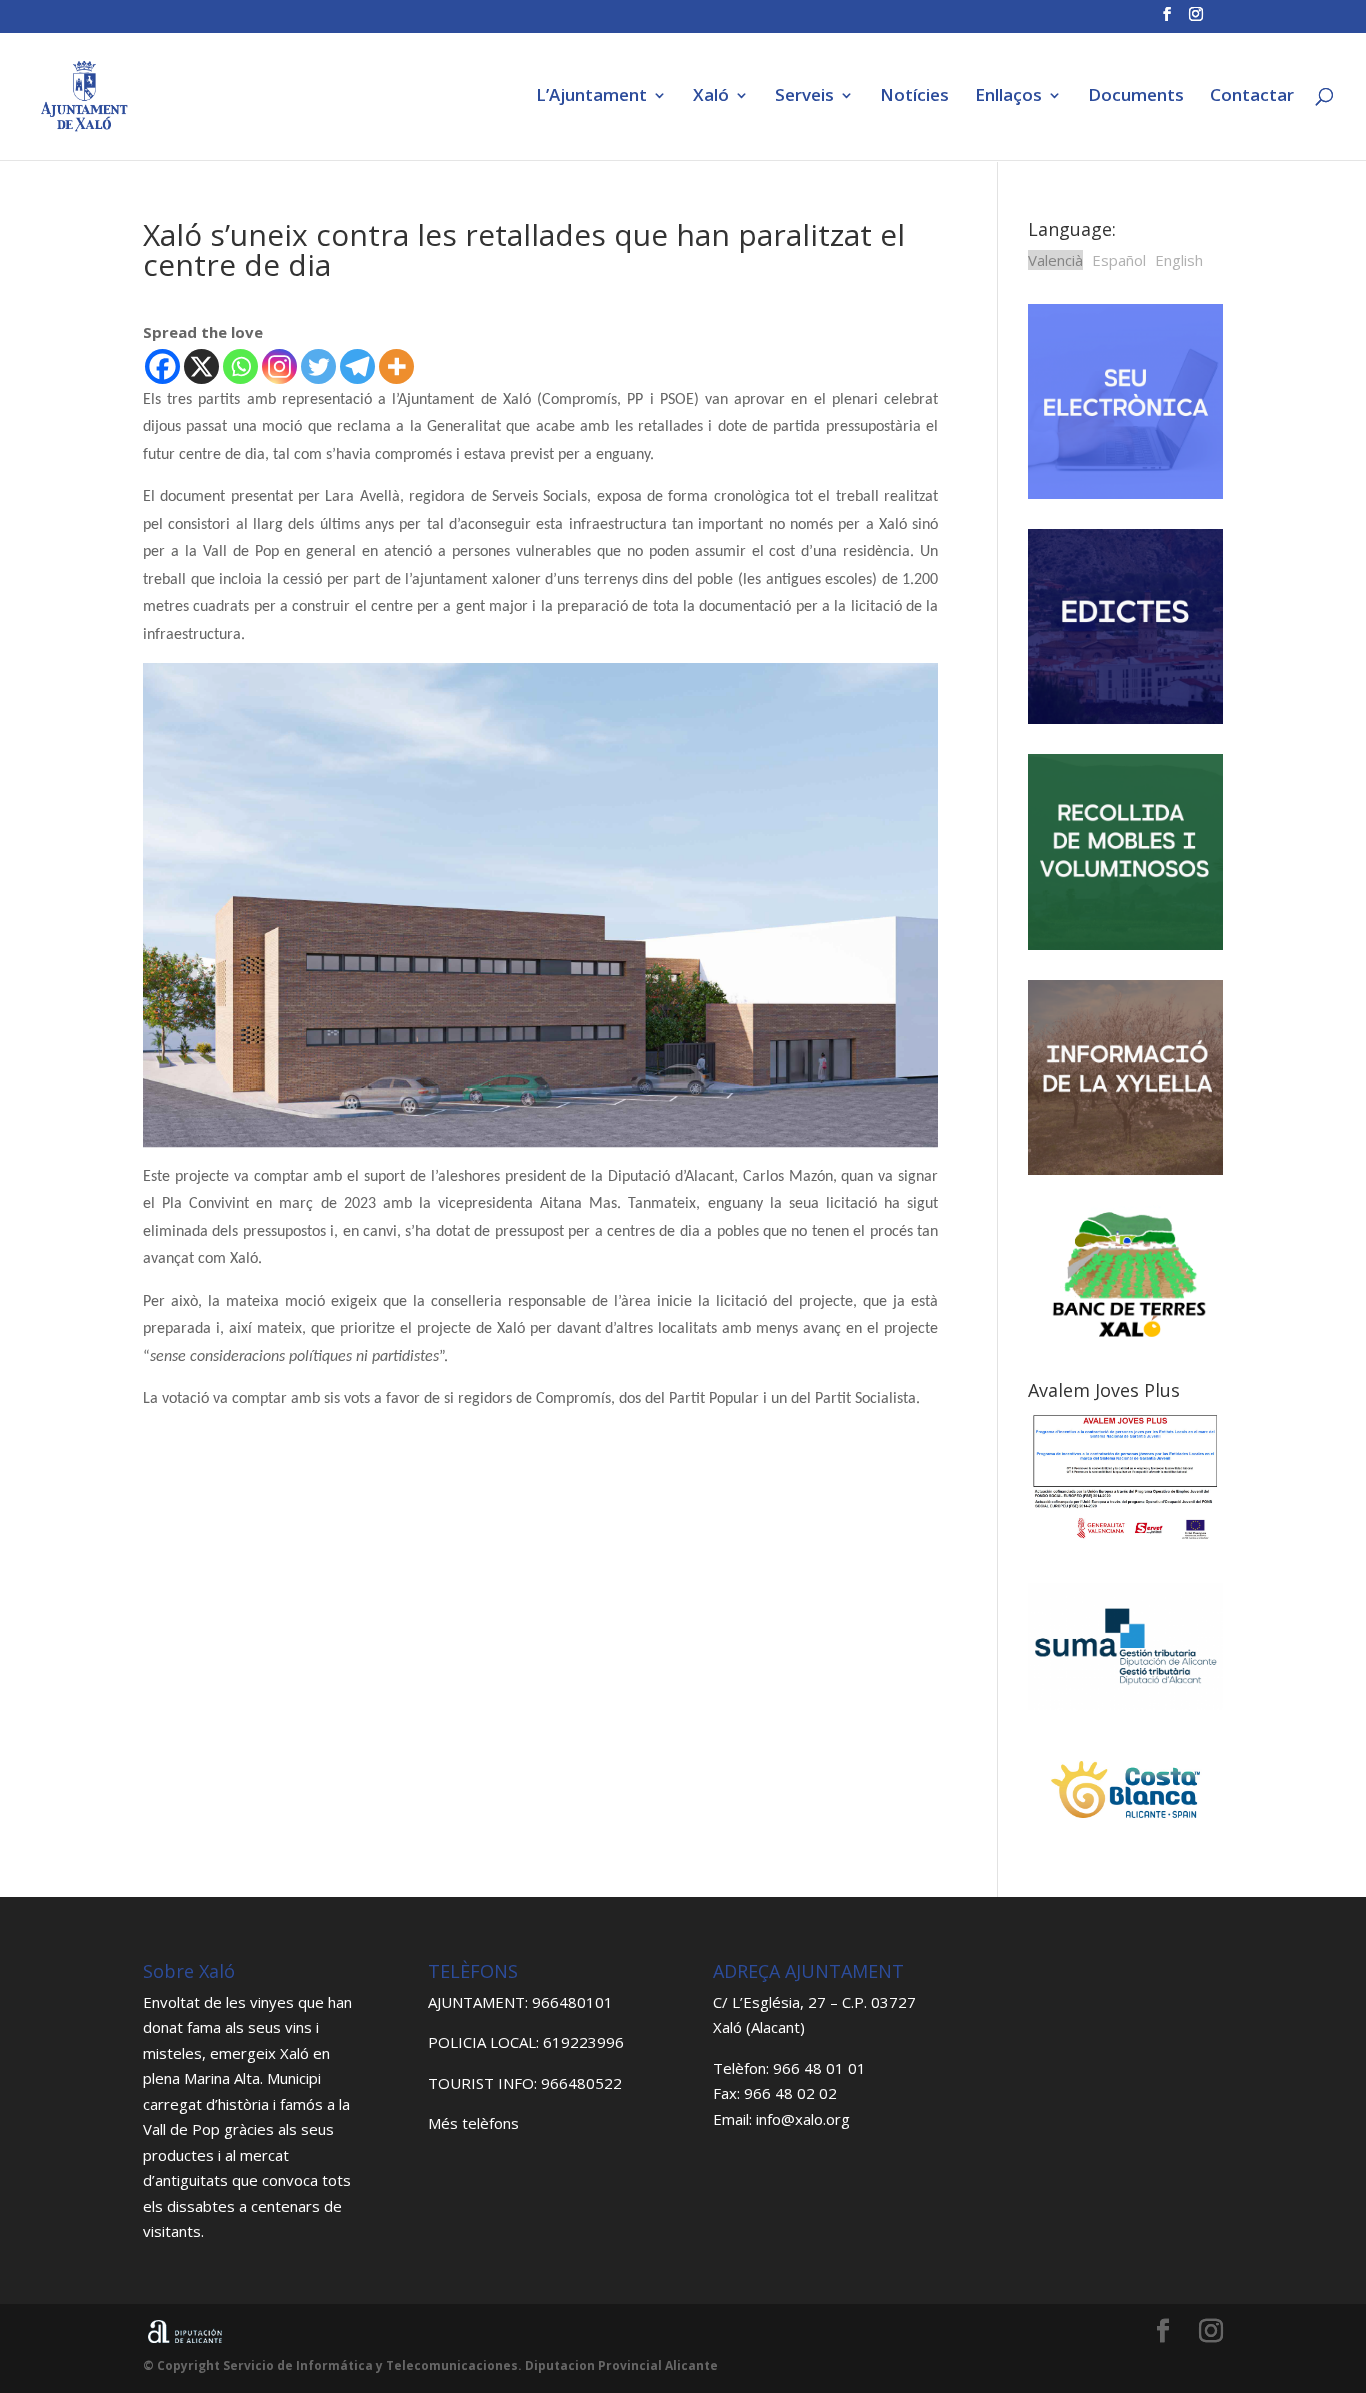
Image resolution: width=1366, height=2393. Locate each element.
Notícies (914, 97)
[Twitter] (318, 366)
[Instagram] (279, 366)
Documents (1136, 97)
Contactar (1252, 97)
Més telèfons (473, 2123)
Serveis (804, 97)
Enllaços (1008, 97)
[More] (396, 366)
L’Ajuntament (591, 97)
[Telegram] (357, 366)
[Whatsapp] (240, 366)
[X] (201, 366)
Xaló (711, 97)
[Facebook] (162, 366)
